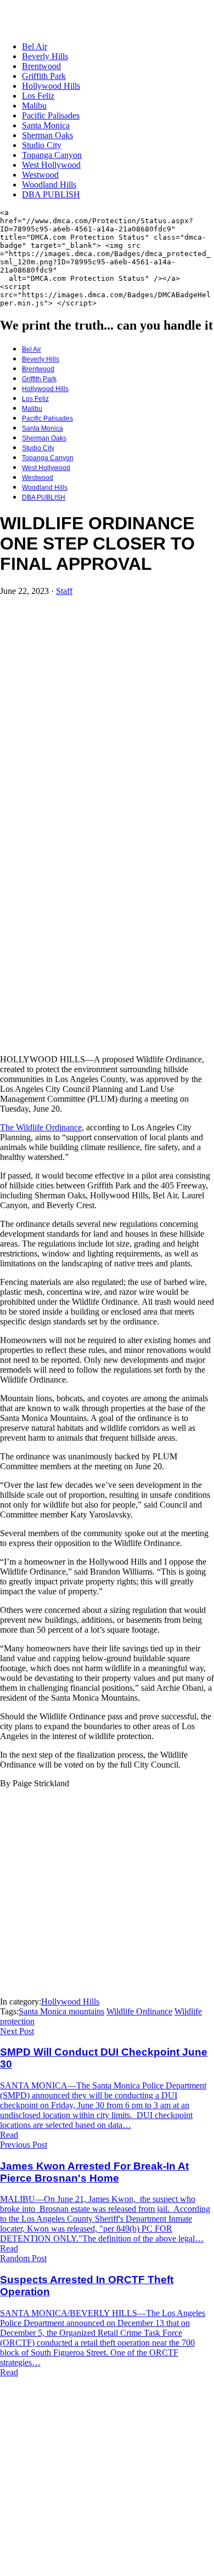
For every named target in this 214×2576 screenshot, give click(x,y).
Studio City (42, 145)
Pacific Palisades (51, 115)
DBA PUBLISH (51, 194)
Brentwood (41, 66)
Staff (64, 591)
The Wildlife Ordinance (41, 1127)
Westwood (40, 175)
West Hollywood (51, 165)
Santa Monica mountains (61, 2011)
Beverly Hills (45, 56)
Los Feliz (38, 96)
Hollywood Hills (51, 86)
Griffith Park (44, 76)
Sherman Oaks (47, 135)
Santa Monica (46, 125)
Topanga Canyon (52, 155)
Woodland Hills (49, 185)
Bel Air (35, 46)
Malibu (34, 106)
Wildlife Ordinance (139, 2011)
